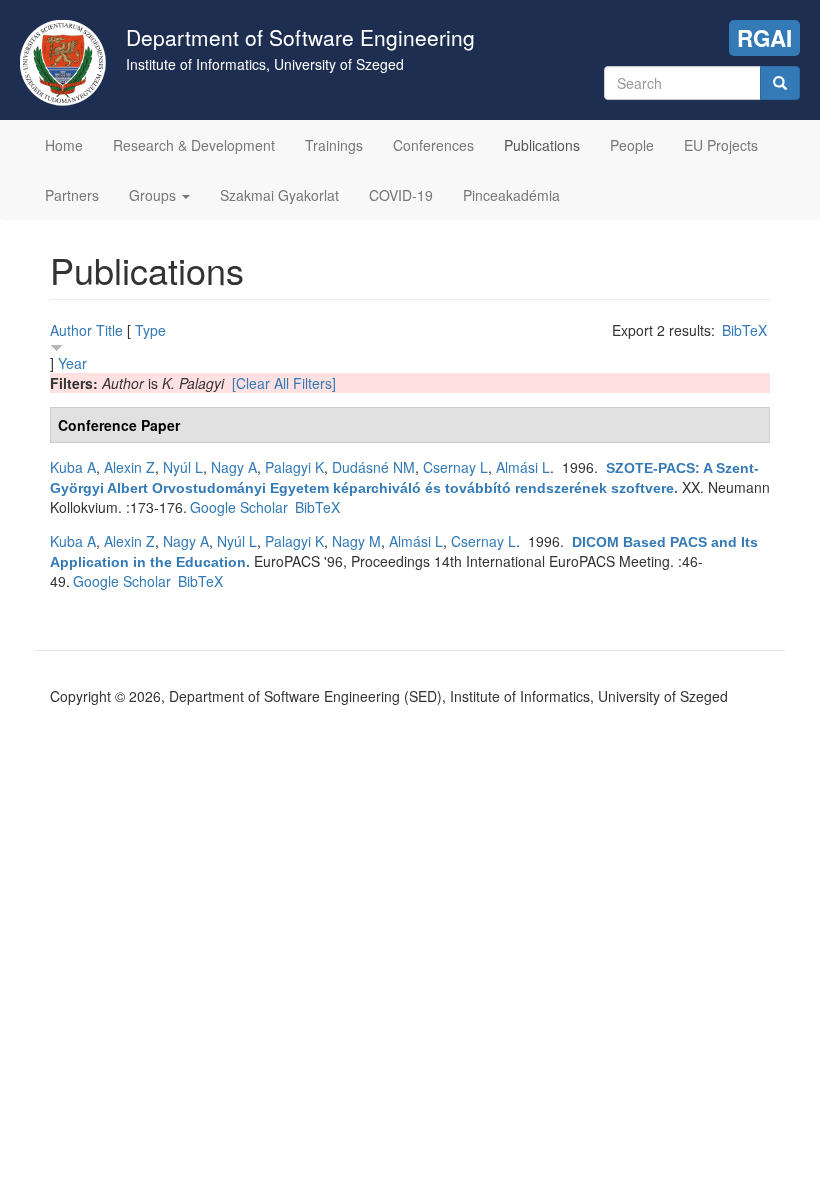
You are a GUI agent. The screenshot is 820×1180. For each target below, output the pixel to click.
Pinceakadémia (511, 195)
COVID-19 (401, 195)
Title (109, 330)
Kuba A (73, 467)
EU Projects (721, 145)
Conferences (433, 145)
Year (72, 363)
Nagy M (356, 541)
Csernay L (455, 467)
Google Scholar (239, 507)
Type (150, 330)
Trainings (334, 145)
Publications (542, 145)
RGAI (764, 38)
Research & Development (194, 145)
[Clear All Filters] (284, 383)
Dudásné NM (373, 467)
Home (64, 145)
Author (71, 330)
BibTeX (744, 330)
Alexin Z (129, 467)
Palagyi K (294, 467)
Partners (72, 195)
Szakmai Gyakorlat (279, 195)
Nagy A (234, 467)
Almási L (523, 467)
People (632, 145)
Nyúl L (183, 467)
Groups (154, 195)
